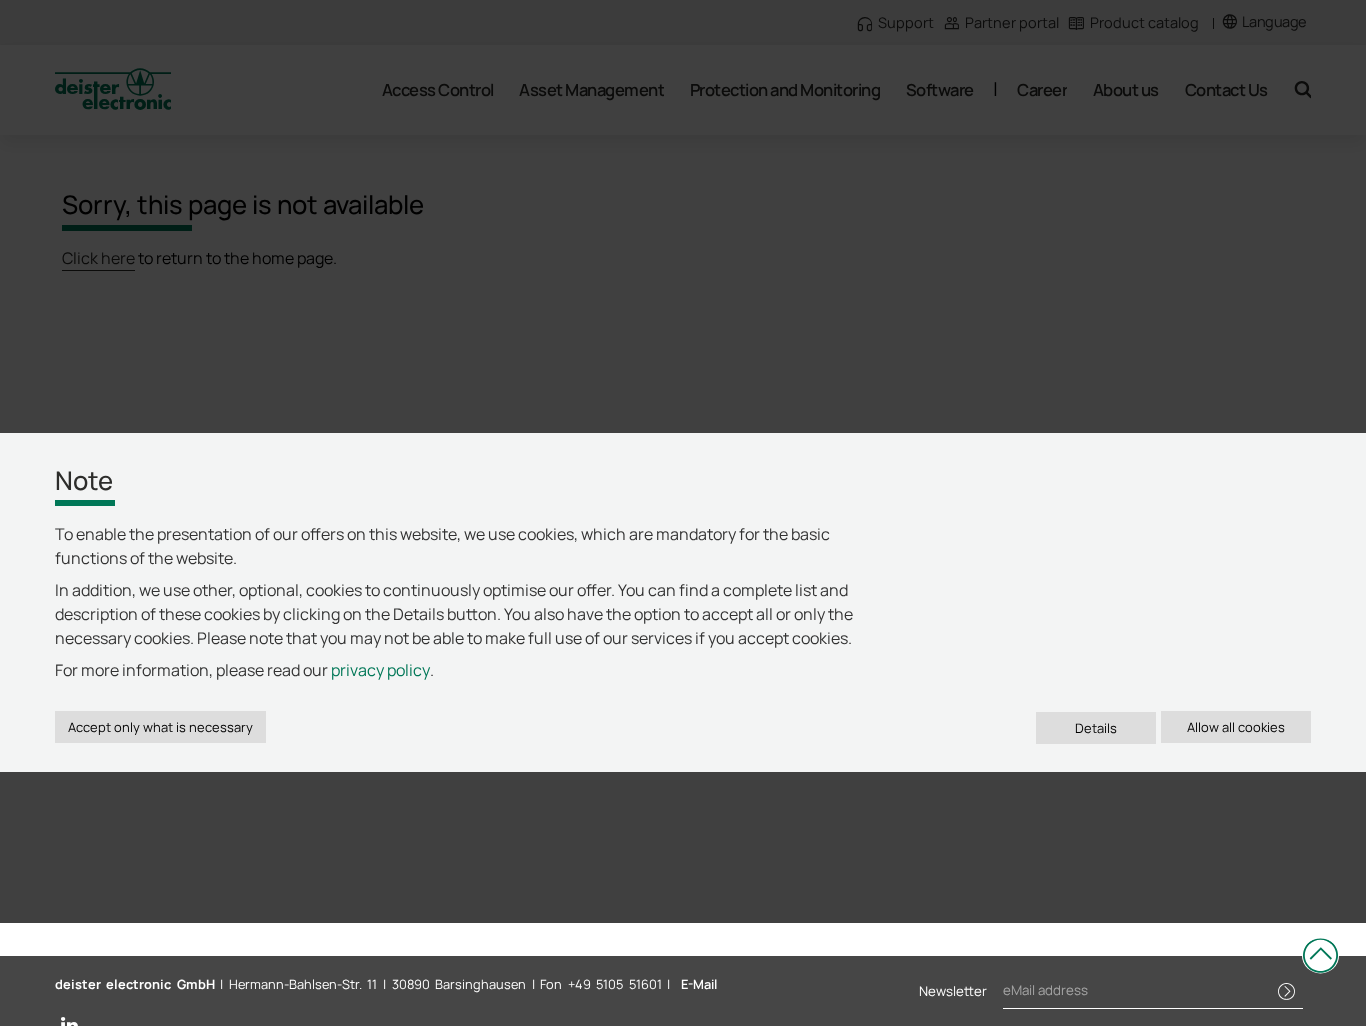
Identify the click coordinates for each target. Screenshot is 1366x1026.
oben (1320, 955)
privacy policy (380, 670)
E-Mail (699, 984)
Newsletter (953, 991)
